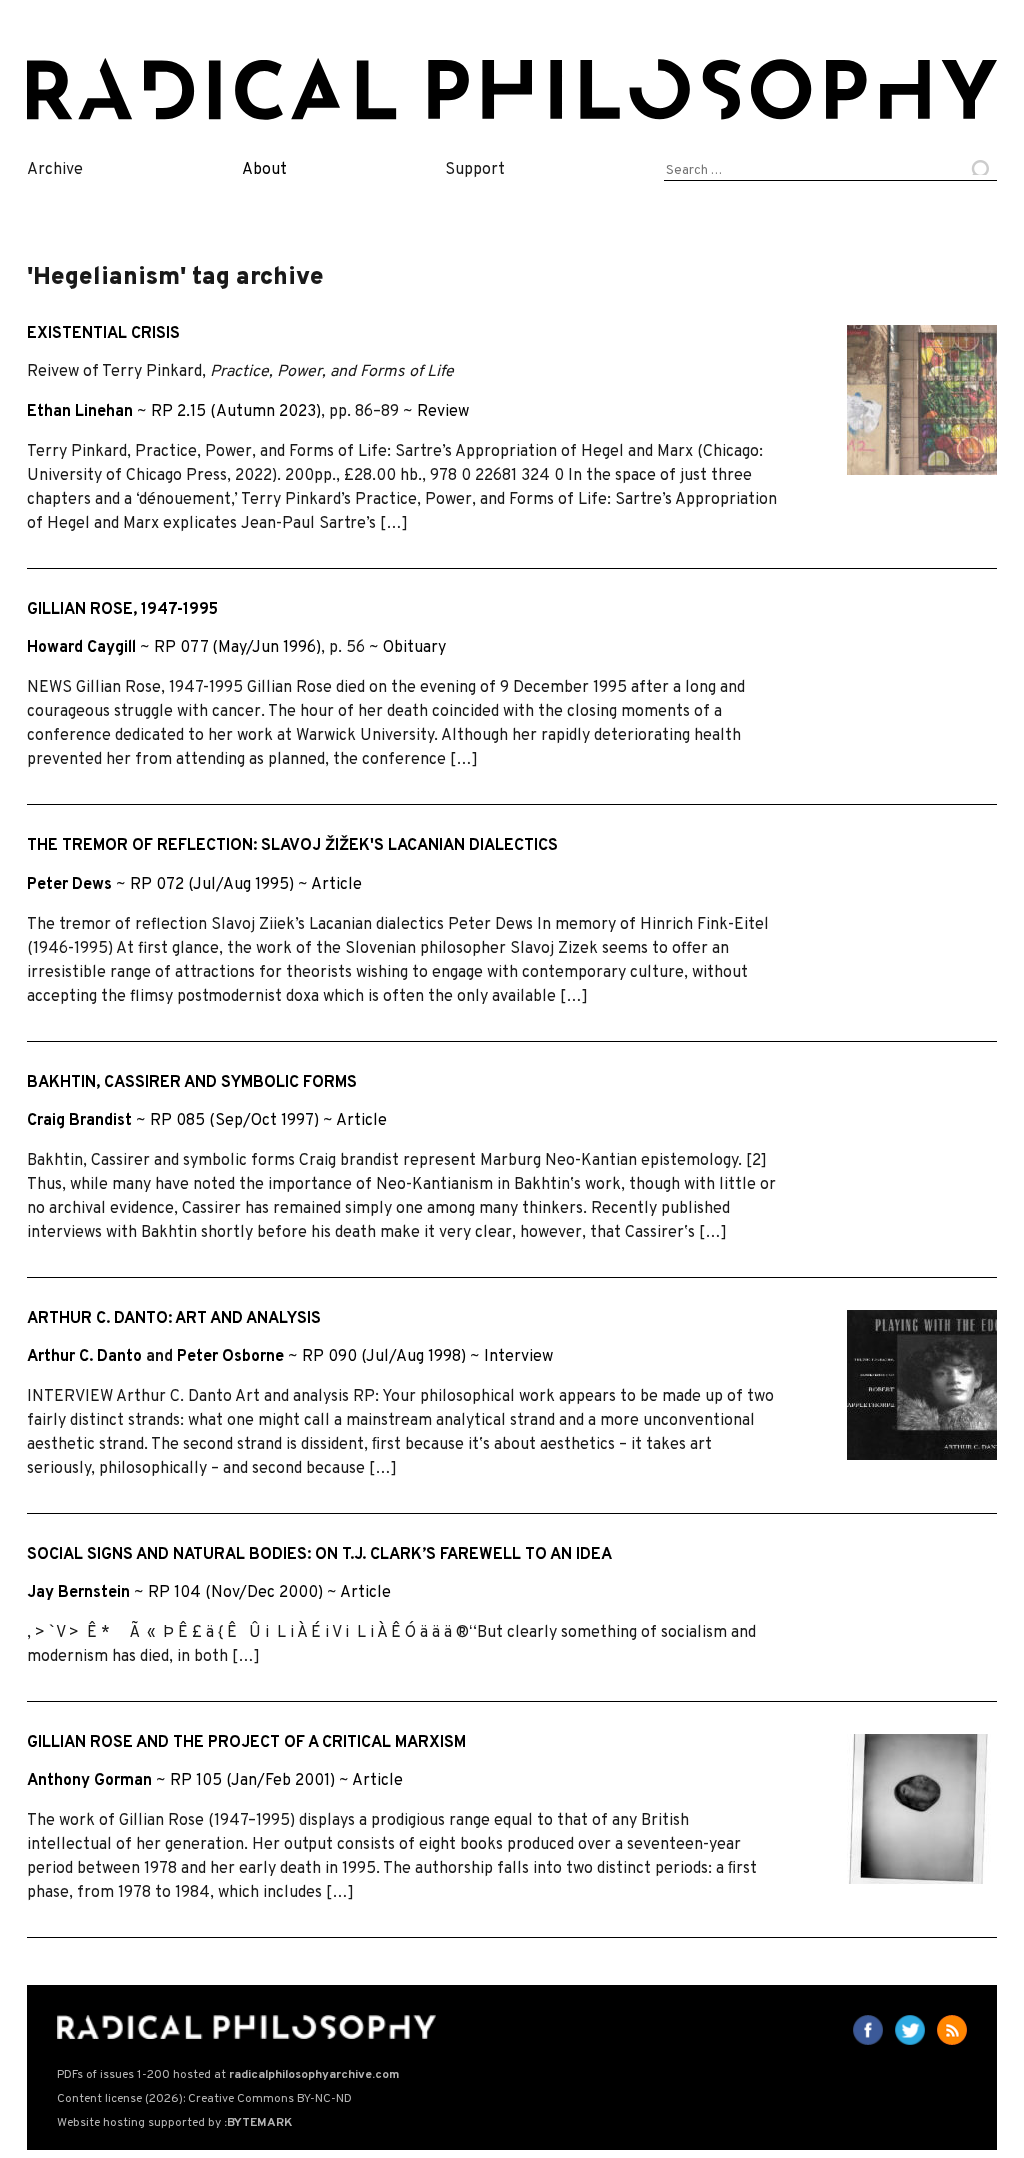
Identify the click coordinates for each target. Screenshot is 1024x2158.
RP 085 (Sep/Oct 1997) (234, 1121)
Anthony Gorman (89, 1781)
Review (443, 412)
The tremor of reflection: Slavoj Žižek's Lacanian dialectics (292, 846)
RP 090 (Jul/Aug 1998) (384, 1357)
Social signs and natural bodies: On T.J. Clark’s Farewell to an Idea (319, 1555)
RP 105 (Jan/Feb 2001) (252, 1781)
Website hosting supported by (174, 2123)
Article (336, 885)
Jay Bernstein (78, 1593)
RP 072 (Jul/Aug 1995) (212, 885)
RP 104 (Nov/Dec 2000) (235, 1593)
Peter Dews (69, 885)
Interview (518, 1357)
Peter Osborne (230, 1357)
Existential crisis (103, 334)
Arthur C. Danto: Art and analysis (174, 1319)
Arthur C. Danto (84, 1357)
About (264, 170)
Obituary (414, 648)
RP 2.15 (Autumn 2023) (236, 412)
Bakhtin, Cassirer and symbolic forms (192, 1083)
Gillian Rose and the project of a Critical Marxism (246, 1743)
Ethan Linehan (80, 412)
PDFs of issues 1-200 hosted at (228, 2075)
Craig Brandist (79, 1121)
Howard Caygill (81, 648)
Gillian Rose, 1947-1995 (122, 610)
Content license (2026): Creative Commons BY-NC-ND (204, 2099)
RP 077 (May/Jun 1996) (237, 648)
